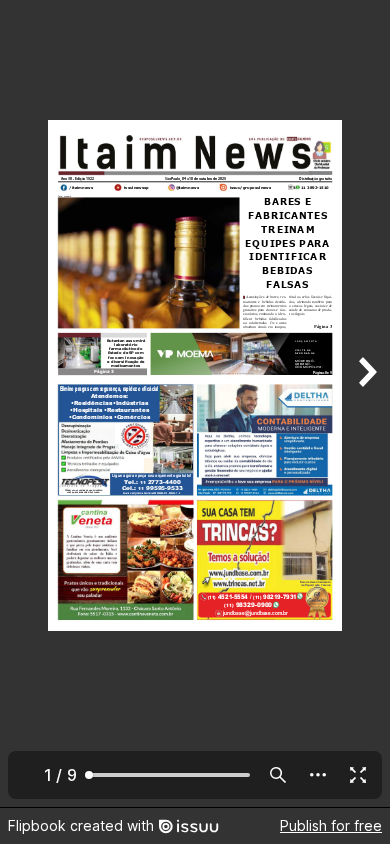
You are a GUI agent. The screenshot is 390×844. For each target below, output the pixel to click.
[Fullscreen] (358, 775)
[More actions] (318, 775)
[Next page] (366, 403)
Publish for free (331, 825)
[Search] (278, 775)
